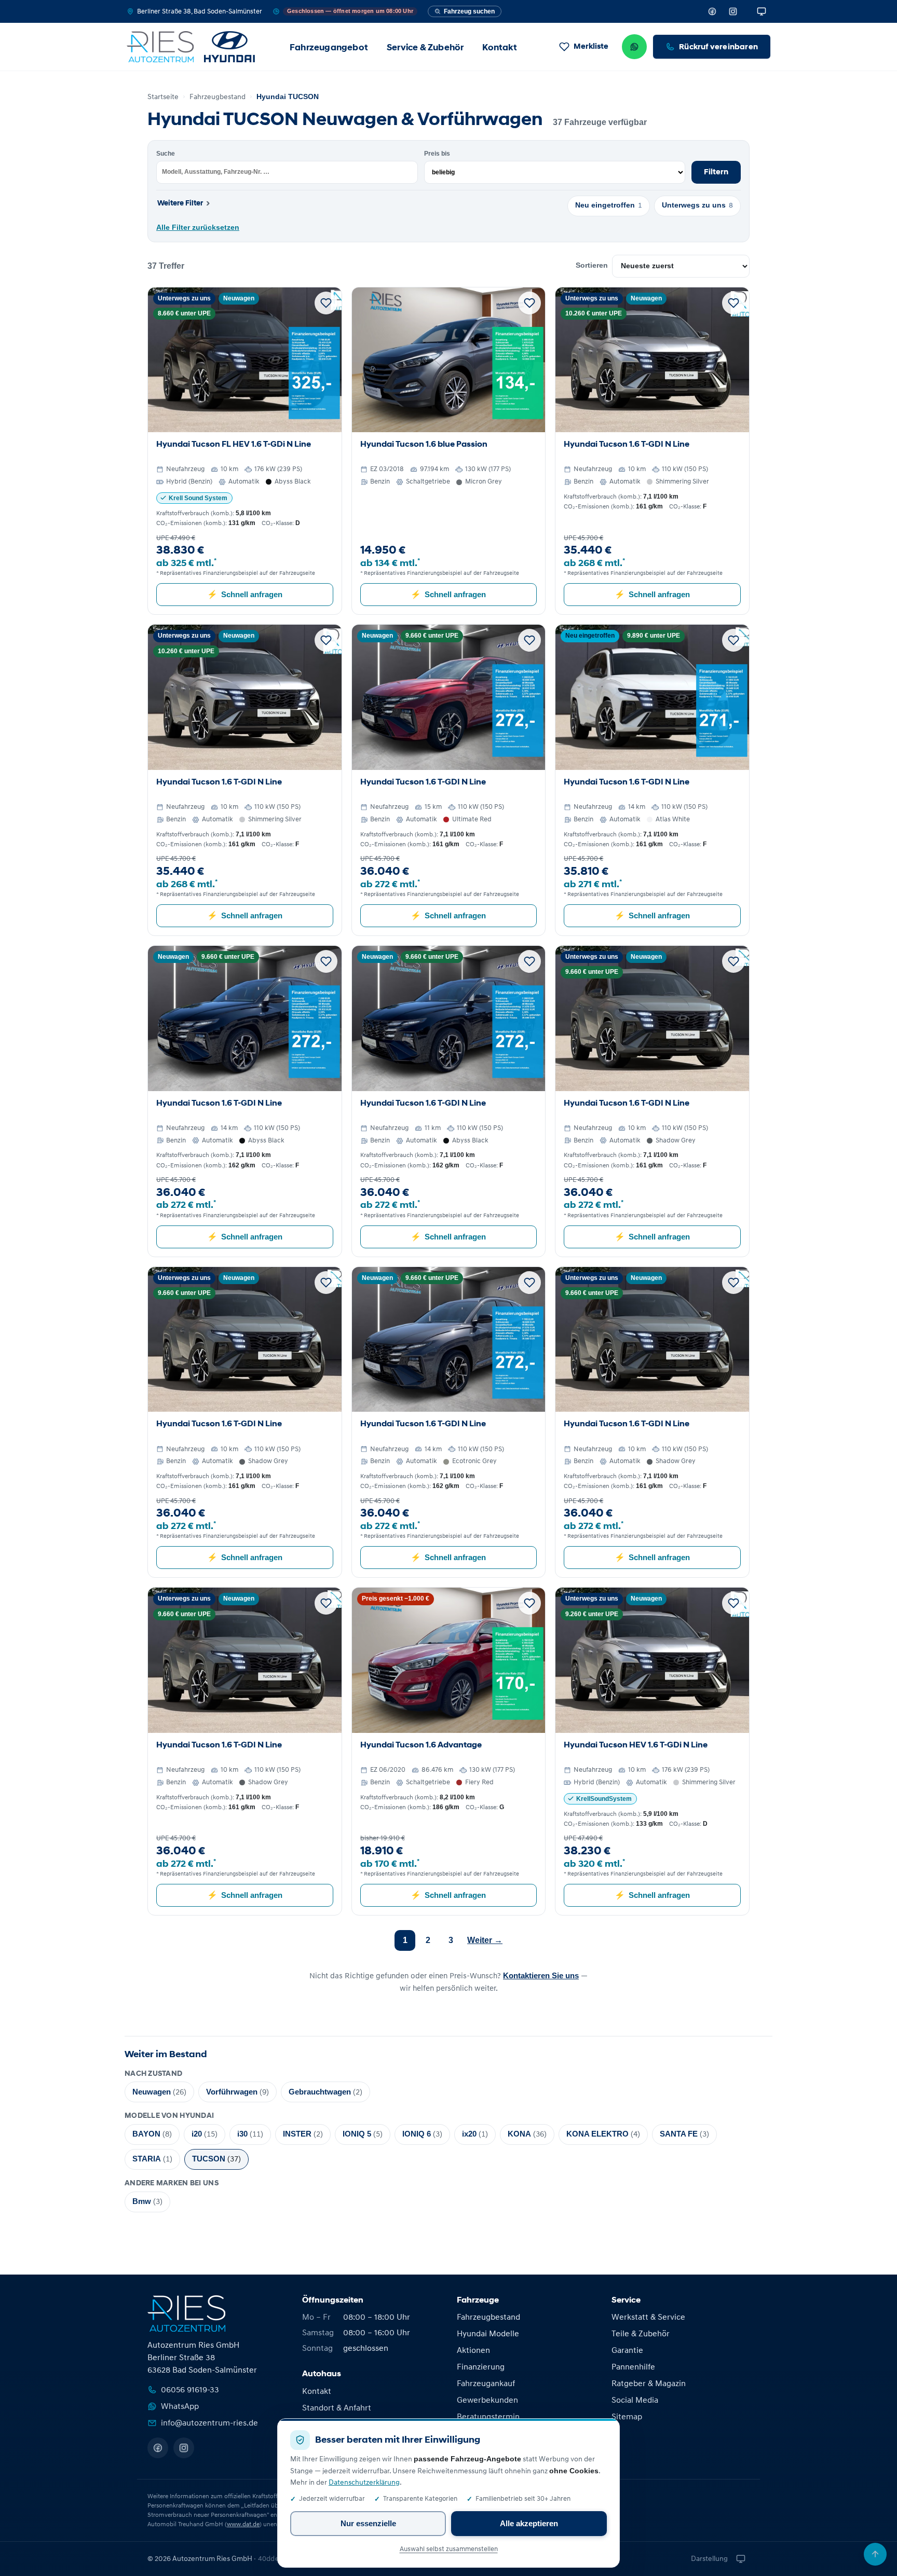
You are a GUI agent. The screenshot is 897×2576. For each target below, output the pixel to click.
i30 (250, 2134)
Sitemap (627, 2417)
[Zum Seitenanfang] (875, 2554)
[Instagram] (733, 11)
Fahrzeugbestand (218, 97)
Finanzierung (481, 2367)
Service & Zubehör (425, 47)
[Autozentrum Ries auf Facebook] (158, 2448)
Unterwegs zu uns (697, 205)
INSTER (303, 2134)
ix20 (475, 2134)
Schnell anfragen (245, 594)
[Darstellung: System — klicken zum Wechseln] (762, 11)
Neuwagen (159, 2092)
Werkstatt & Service (648, 2317)
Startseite (163, 97)
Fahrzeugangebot (329, 47)
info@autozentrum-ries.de (209, 2423)
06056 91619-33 (190, 2390)
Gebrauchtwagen (325, 2092)
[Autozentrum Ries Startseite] (191, 47)
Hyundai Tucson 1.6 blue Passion (424, 444)
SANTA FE (684, 2134)
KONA (527, 2134)
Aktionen (473, 2350)
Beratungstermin (488, 2417)
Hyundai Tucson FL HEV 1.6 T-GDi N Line (234, 444)
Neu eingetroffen (609, 205)
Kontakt (499, 47)
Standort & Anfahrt (337, 2408)
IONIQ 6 (422, 2134)
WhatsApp (180, 2406)
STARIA (152, 2159)
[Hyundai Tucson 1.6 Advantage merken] (529, 1603)
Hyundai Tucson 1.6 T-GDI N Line (627, 444)
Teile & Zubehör (641, 2334)
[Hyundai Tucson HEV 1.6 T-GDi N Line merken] (733, 1603)
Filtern (716, 172)
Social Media (635, 2400)
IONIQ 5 (363, 2134)
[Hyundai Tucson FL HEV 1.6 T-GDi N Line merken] (326, 303)
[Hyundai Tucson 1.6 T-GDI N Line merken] (733, 303)
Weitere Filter (184, 203)
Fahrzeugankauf (486, 2384)
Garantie (627, 2350)
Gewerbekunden (487, 2400)
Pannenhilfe (633, 2367)
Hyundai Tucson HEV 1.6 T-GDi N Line (636, 1745)
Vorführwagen (237, 2092)
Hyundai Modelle (488, 2334)
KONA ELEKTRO (603, 2134)
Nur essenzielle (368, 2523)
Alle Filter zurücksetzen (198, 228)
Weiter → (485, 1940)
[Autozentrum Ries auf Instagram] (184, 2448)
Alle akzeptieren (529, 2523)
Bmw (147, 2202)
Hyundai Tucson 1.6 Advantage (421, 1745)
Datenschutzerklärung (364, 2483)
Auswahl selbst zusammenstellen (449, 2549)
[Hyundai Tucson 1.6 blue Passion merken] (529, 303)
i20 (205, 2134)
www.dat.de (243, 2524)
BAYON (152, 2134)
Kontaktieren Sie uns (541, 1975)
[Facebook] (712, 11)
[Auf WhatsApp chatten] (634, 47)
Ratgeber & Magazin (649, 2384)
